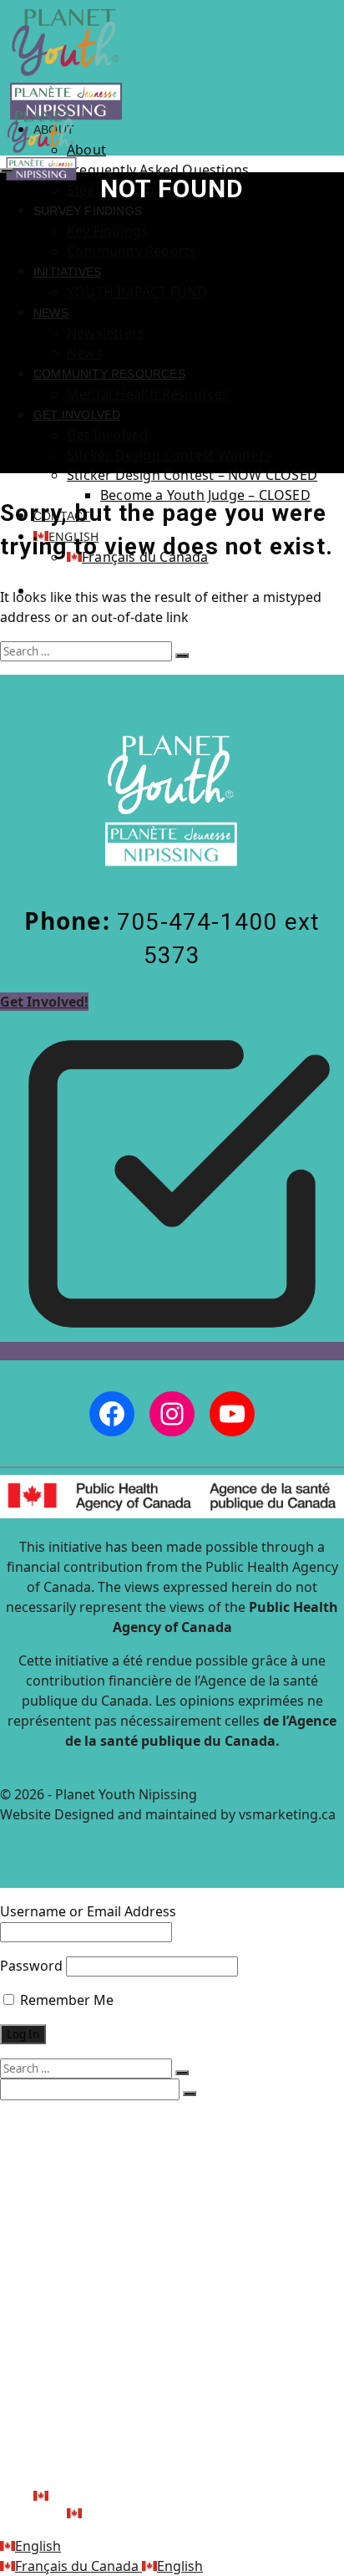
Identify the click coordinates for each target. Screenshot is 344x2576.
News (51, 313)
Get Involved (107, 435)
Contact (66, 2479)
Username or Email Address (88, 1911)
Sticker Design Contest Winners (169, 455)
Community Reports (132, 251)
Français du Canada (78, 2566)
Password (31, 1966)
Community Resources (109, 374)
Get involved (77, 415)
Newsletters (106, 333)
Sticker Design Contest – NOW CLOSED (192, 475)
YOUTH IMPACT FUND (137, 292)
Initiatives (67, 272)
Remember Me (65, 2000)
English (38, 2546)
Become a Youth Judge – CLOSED (205, 495)
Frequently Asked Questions (158, 170)
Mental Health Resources (148, 394)
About (86, 150)
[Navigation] (7, 171)
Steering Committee (145, 2173)
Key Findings (107, 231)
